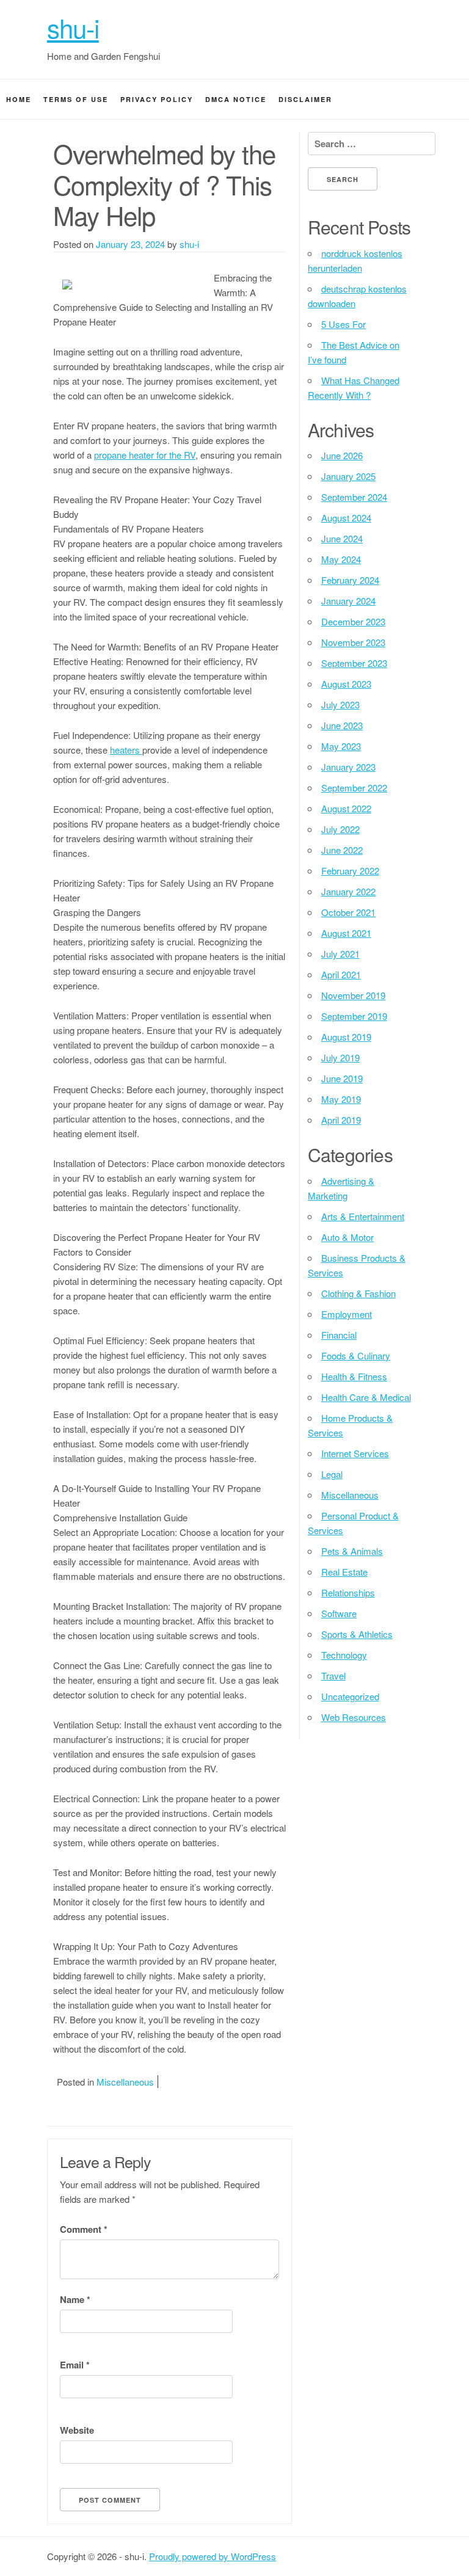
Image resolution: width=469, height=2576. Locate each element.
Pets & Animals (352, 1551)
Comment (84, 2229)
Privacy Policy (157, 99)
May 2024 (341, 559)
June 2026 (342, 455)
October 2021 (348, 912)
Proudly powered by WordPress (213, 2556)
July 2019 (340, 1057)
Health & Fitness (354, 1376)
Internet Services (355, 1453)
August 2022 (346, 808)
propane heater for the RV (145, 455)
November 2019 (353, 995)
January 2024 (348, 601)
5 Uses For (344, 324)
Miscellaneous (125, 2082)
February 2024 (350, 580)
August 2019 (346, 1037)
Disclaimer (305, 99)
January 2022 (348, 891)
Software (339, 1613)
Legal (332, 1474)
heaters (126, 750)
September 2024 (354, 497)
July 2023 (340, 704)
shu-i (73, 27)
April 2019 (341, 1120)
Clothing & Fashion (358, 1293)
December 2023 (353, 621)
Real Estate (344, 1572)
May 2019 (341, 1099)
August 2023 (346, 684)
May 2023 (341, 746)
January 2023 (348, 767)
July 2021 (340, 954)
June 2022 (342, 850)
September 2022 (354, 788)
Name (75, 2299)
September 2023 (354, 663)
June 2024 (342, 538)
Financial (339, 1335)
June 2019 (342, 1078)
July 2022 (340, 829)
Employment (347, 1314)
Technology (344, 1655)
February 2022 (350, 871)
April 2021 (341, 974)
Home (19, 99)
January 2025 (348, 476)
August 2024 (346, 518)
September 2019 (354, 1016)
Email (75, 2365)
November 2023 (353, 642)
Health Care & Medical (366, 1397)
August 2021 (346, 933)
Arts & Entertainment (363, 1216)
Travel (333, 1675)
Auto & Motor (347, 1237)
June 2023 (342, 725)
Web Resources (354, 1717)
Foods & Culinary (356, 1355)
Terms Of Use (76, 99)
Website (77, 2430)
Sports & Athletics (357, 1634)
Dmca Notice (236, 99)
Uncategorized (350, 1696)
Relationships (348, 1592)
